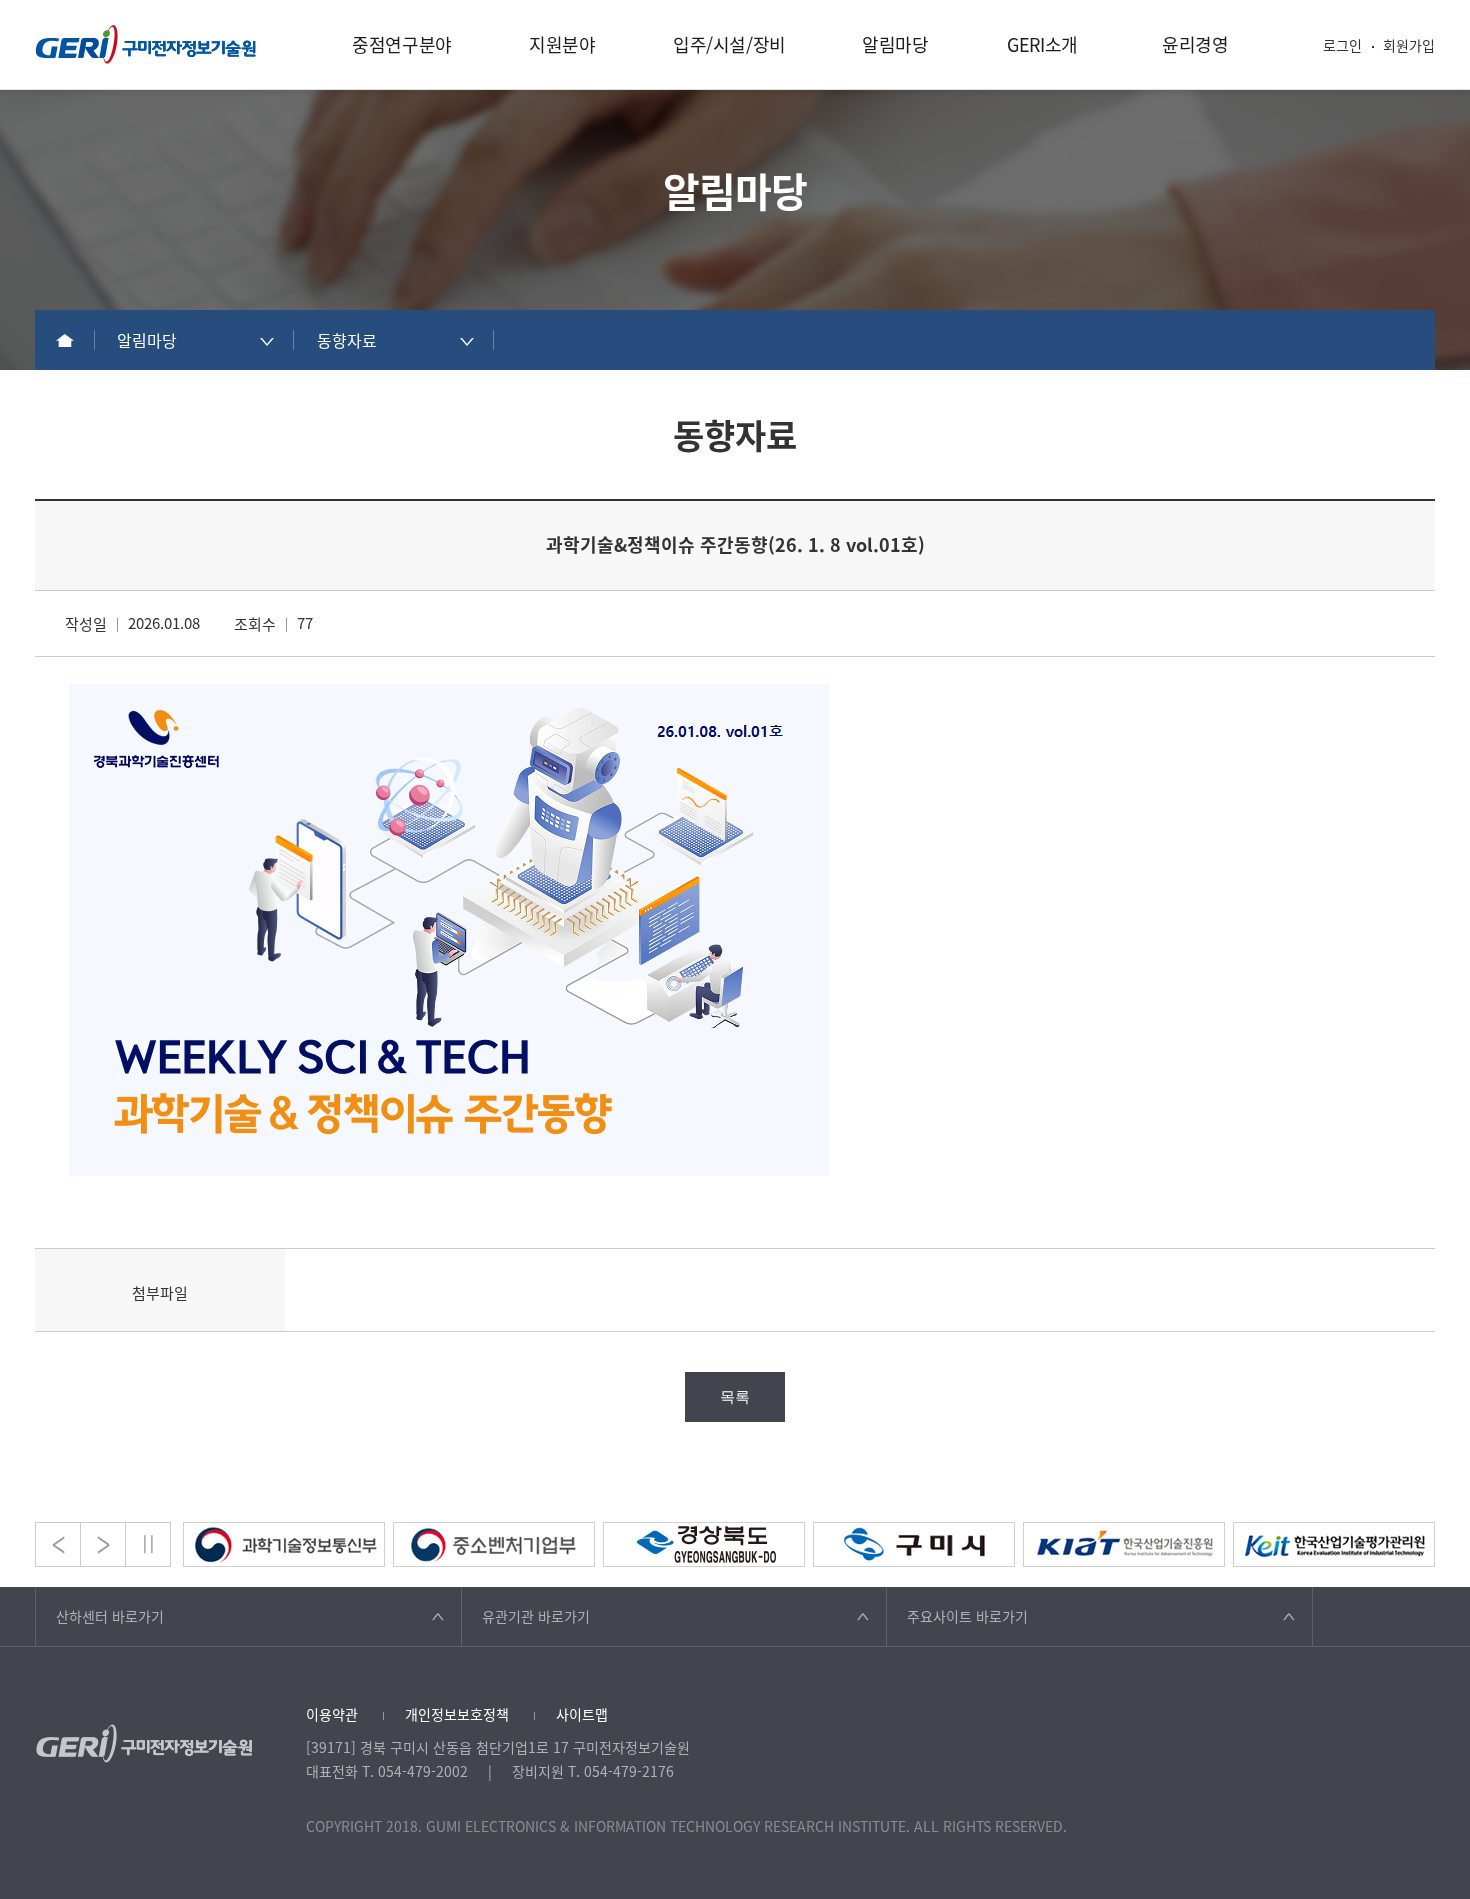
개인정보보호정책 (457, 1714)
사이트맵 (582, 1714)
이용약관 (332, 1714)
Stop (148, 1544)
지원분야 (562, 44)
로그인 (1342, 45)
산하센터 (110, 1616)
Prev (58, 1544)
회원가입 (1409, 45)
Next (103, 1544)
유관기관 (536, 1616)
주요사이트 (967, 1616)
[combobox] (195, 340)
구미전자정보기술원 (146, 44)
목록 (735, 1396)
